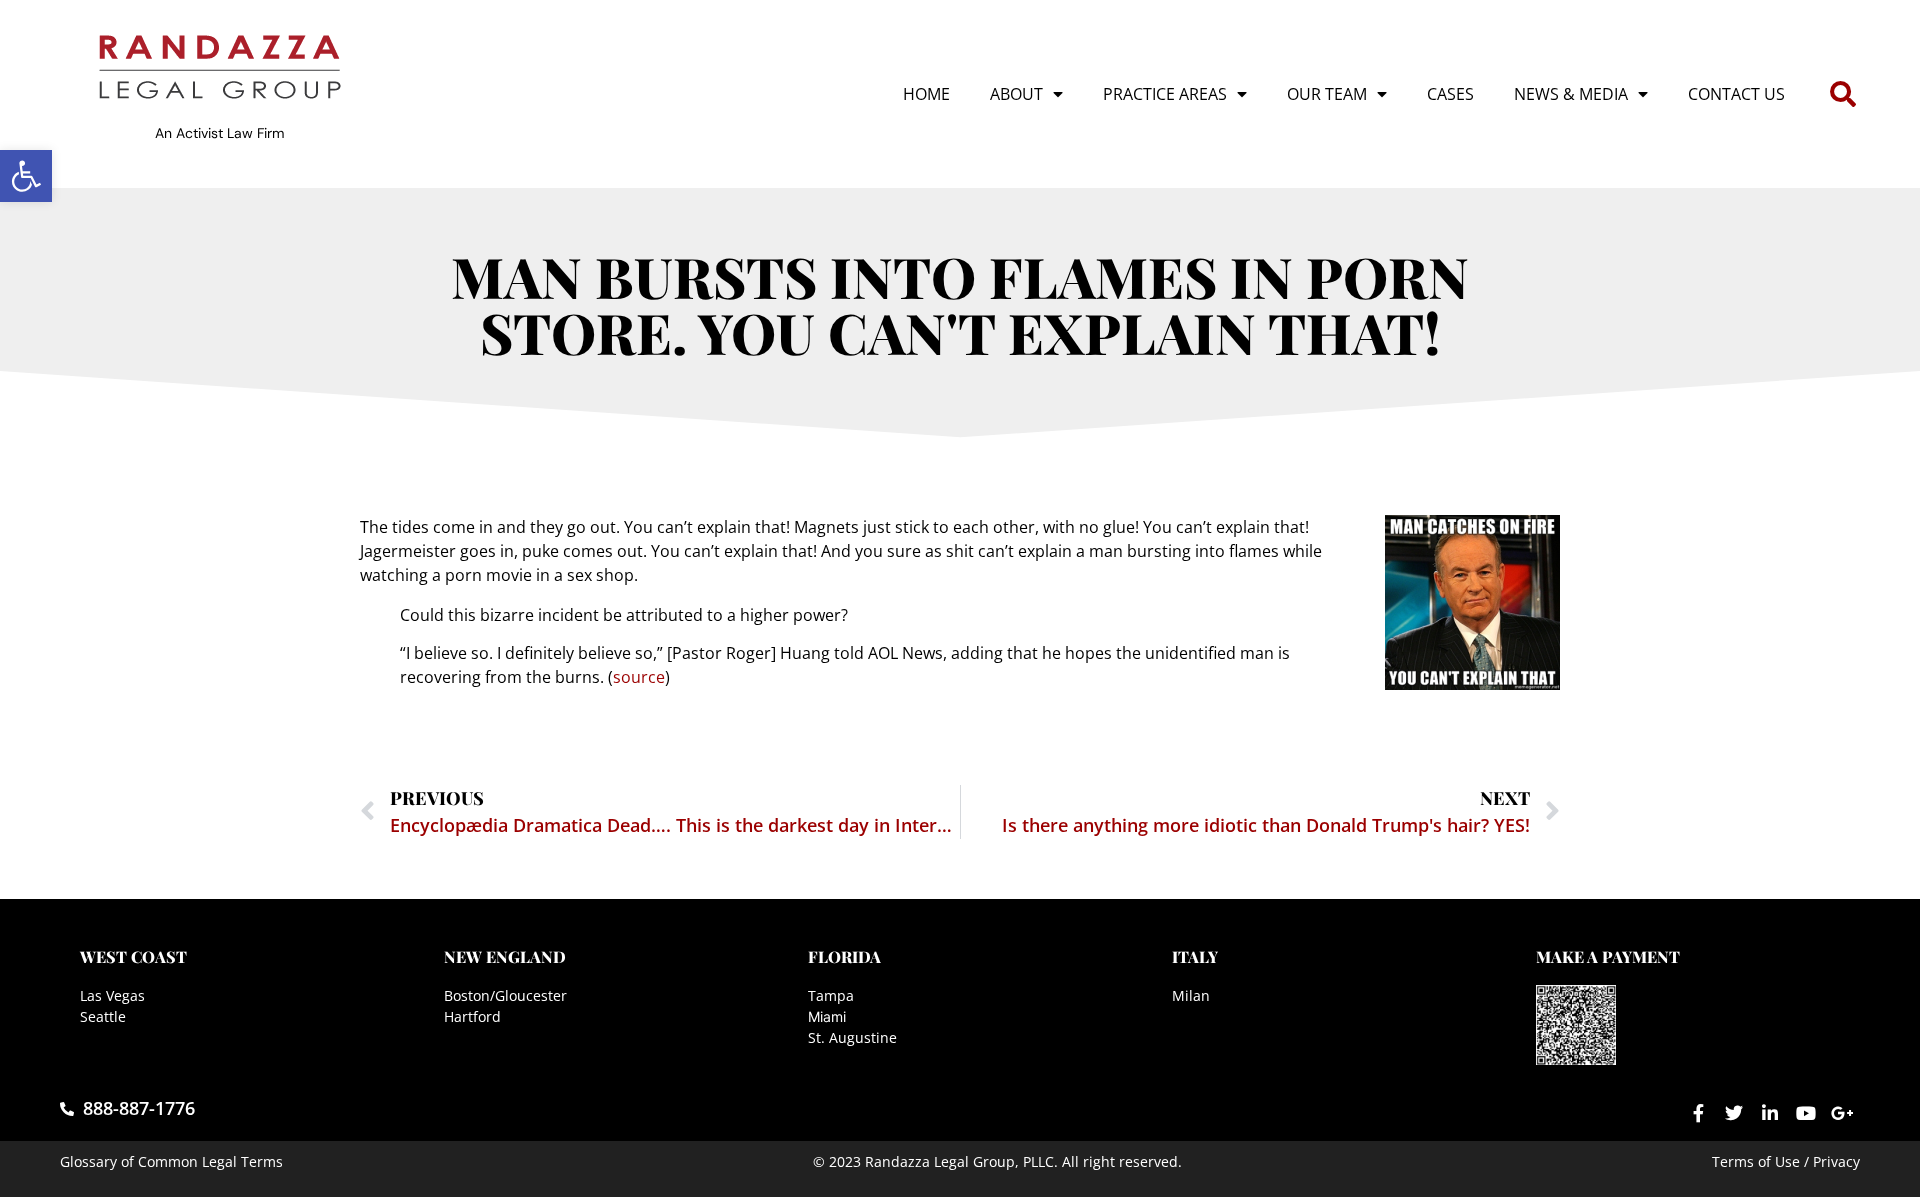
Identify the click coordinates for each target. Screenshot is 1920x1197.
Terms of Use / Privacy (1786, 1161)
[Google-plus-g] (1842, 1113)
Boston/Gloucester (505, 995)
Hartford (472, 1016)
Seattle (103, 1016)
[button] (26, 176)
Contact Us (1736, 94)
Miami (827, 1016)
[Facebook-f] (1698, 1113)
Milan (1191, 995)
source (639, 677)
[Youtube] (1806, 1113)
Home (926, 94)
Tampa (831, 995)
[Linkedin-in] (1770, 1113)
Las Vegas (112, 995)
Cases (1450, 94)
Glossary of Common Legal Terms (171, 1161)
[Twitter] (1734, 1113)
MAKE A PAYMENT (1608, 956)
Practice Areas (1165, 94)
